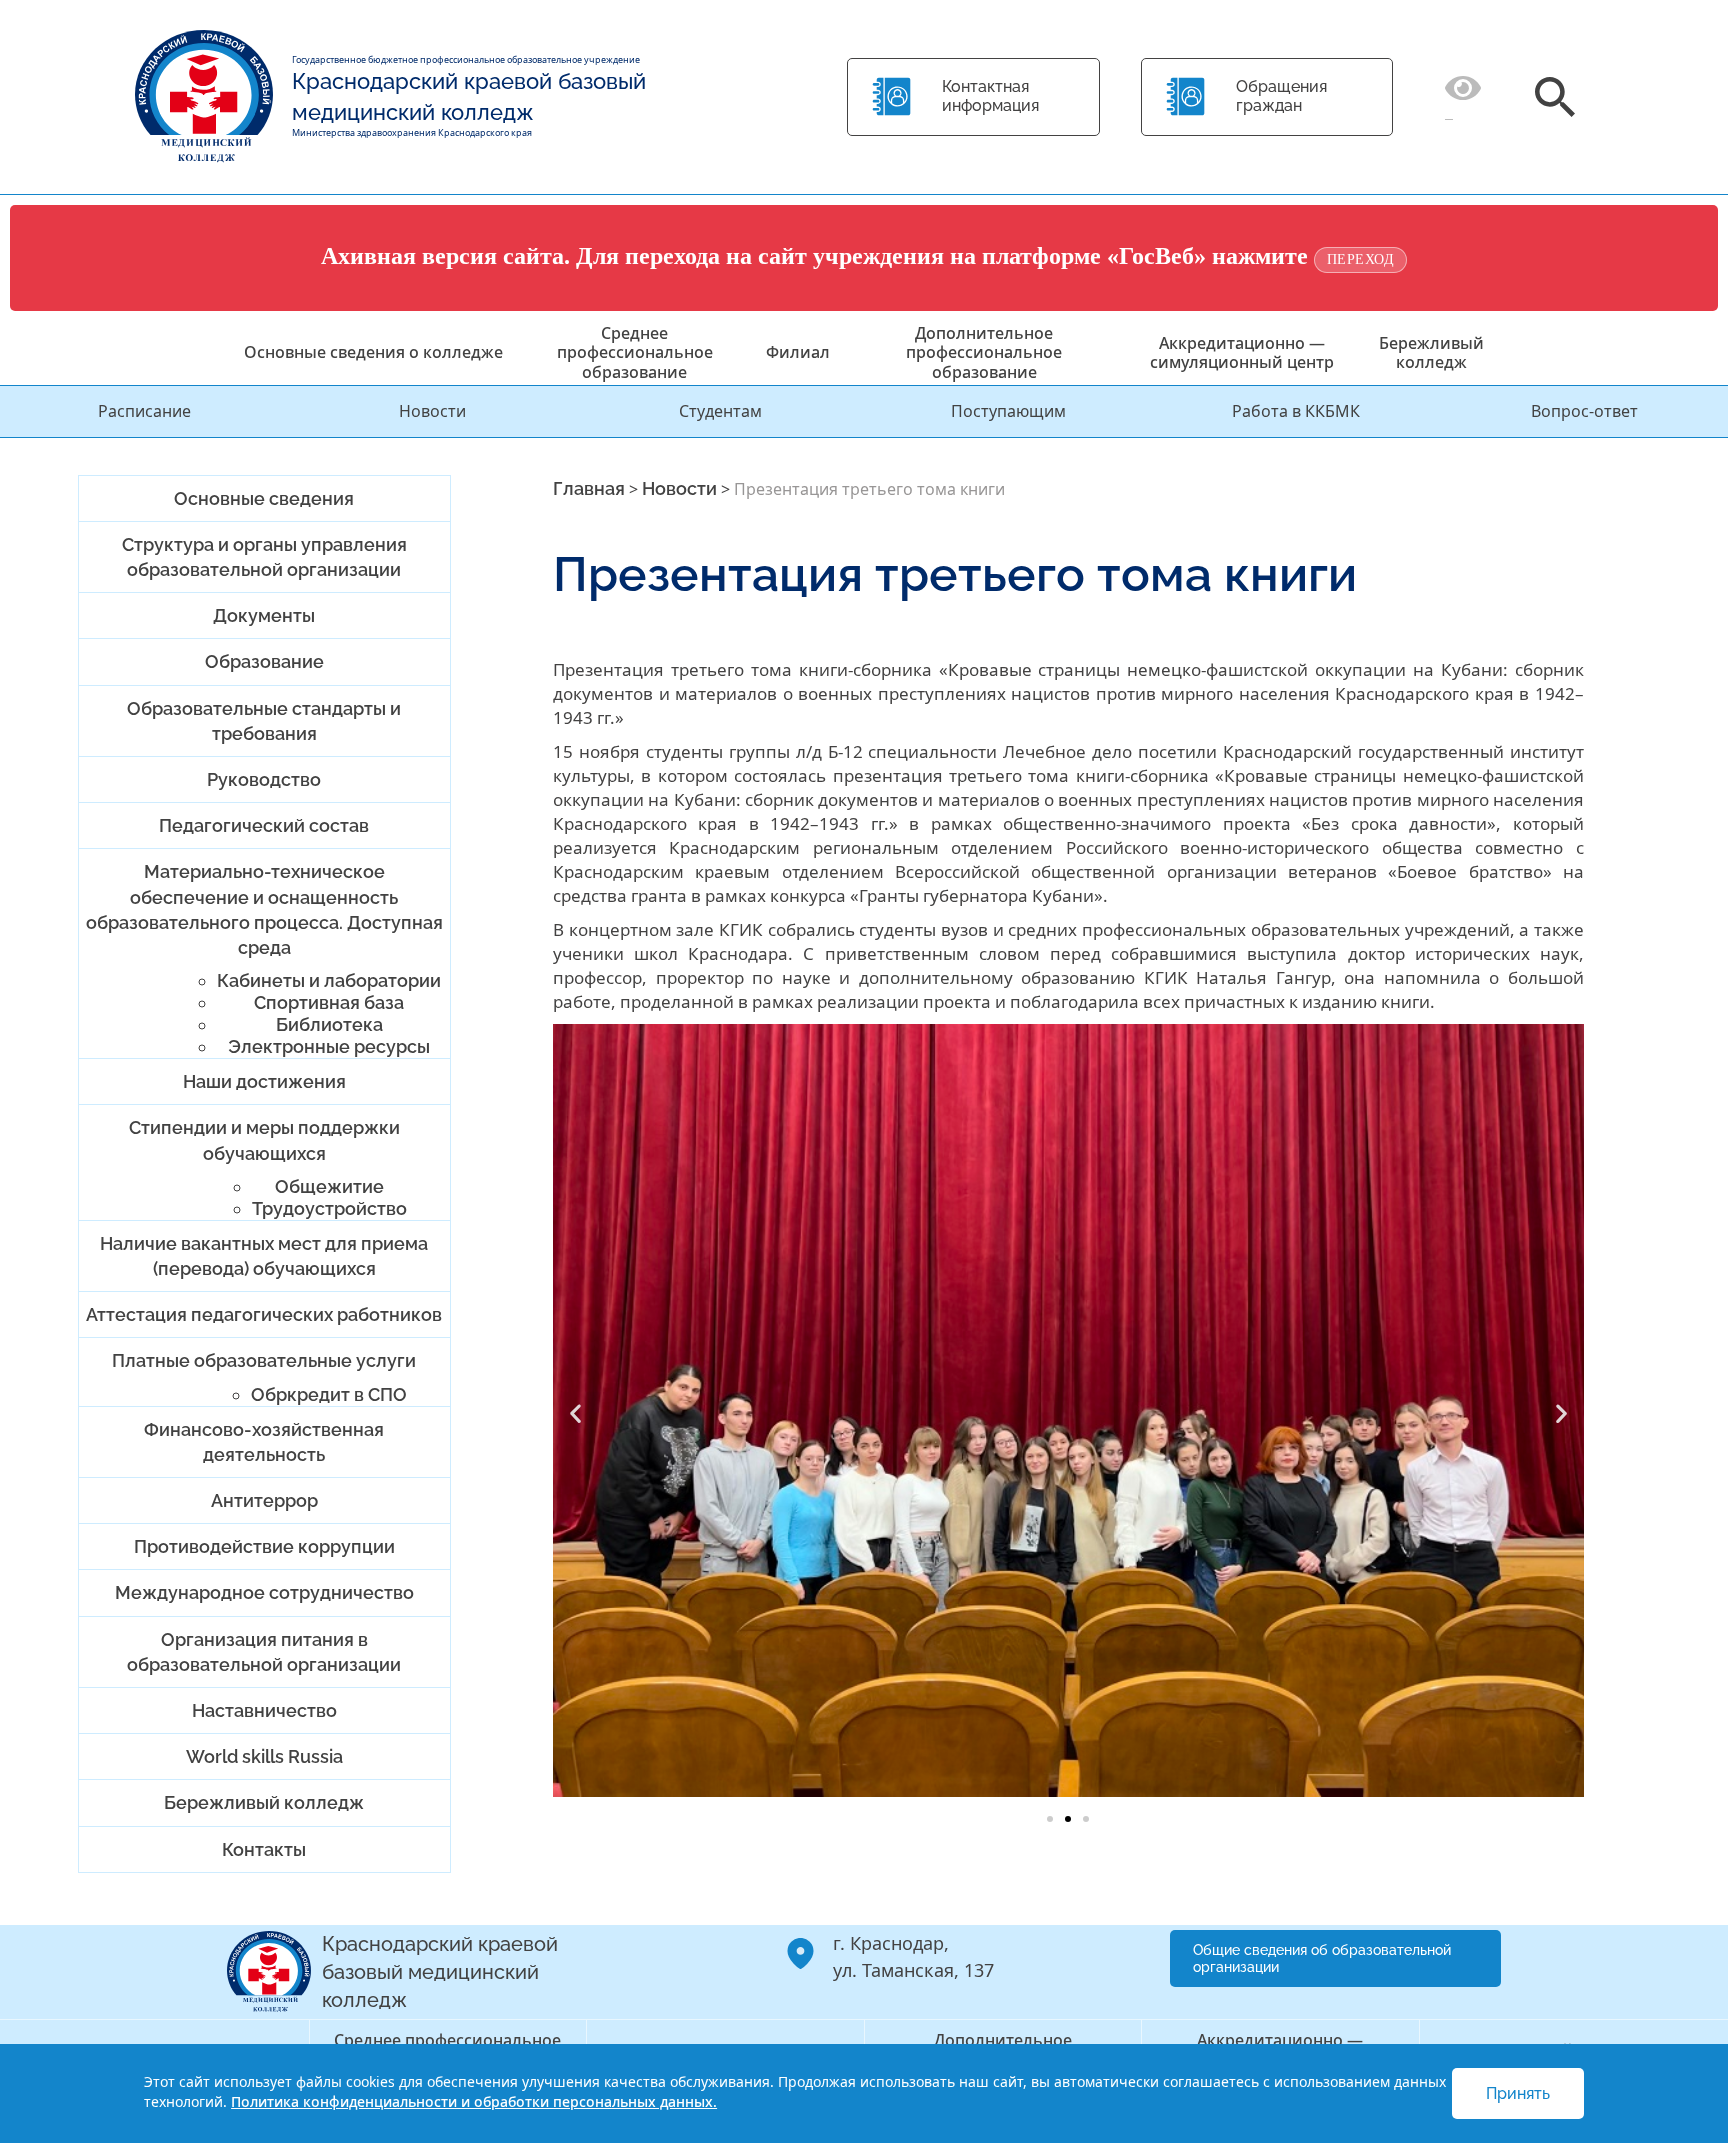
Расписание (144, 411)
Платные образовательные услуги (264, 1360)
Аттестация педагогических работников (264, 1314)
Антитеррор (264, 1500)
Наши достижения (264, 1081)
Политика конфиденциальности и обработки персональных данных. (474, 2101)
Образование (264, 661)
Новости (432, 411)
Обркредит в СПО (329, 1394)
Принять (1518, 2093)
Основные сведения (264, 498)
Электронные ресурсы (329, 1046)
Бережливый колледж (1431, 352)
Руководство (264, 779)
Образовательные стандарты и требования (264, 721)
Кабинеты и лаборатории (329, 980)
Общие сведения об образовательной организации (1322, 1958)
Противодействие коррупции (264, 1546)
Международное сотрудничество (264, 1592)
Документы (264, 615)
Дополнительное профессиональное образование (984, 352)
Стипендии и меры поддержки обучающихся (264, 1140)
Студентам (720, 411)
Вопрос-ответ (1584, 411)
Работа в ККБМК (1296, 411)
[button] (575, 1412)
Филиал (798, 352)
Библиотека (329, 1024)
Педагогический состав (264, 825)
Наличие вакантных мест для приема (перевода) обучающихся (264, 1256)
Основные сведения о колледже (373, 352)
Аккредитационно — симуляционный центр (1242, 352)
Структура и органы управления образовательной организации (264, 557)
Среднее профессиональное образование (635, 352)
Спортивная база (329, 1002)
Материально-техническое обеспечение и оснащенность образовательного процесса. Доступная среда (264, 909)
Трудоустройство (329, 1208)
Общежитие (329, 1186)
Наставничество (264, 1710)
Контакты (264, 1849)
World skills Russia (264, 1756)
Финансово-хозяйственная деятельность (264, 1442)
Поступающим (1008, 411)
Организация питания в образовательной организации (264, 1652)
